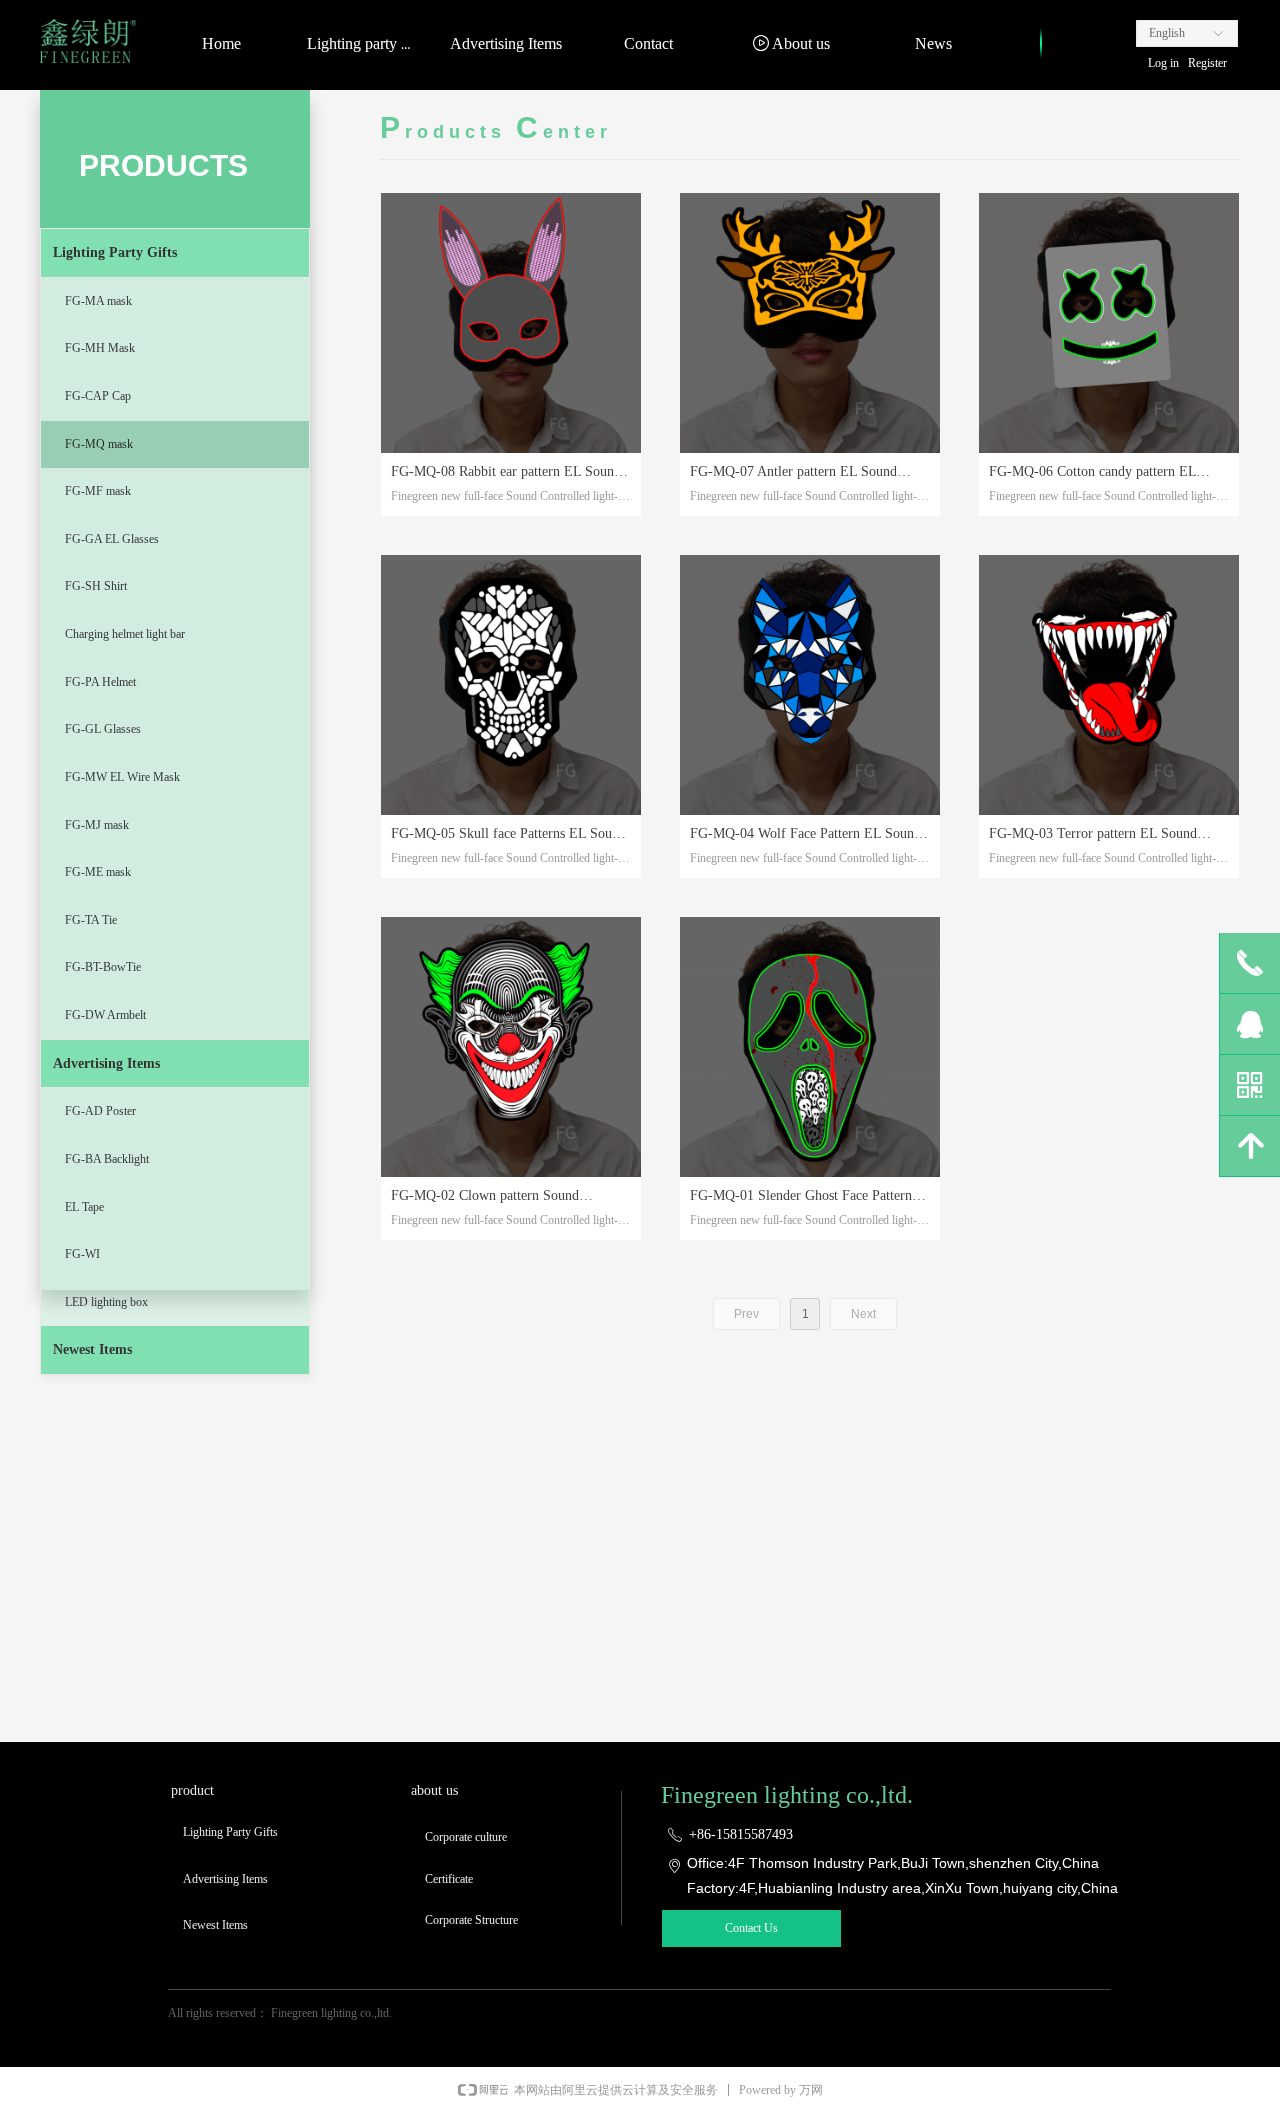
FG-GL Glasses (103, 729)
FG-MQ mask (99, 444)
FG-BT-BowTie (103, 967)
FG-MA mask (98, 301)
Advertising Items (106, 1063)
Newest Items (92, 1349)
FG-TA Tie (91, 920)
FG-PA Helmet (100, 682)
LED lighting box (106, 1302)
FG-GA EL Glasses (112, 539)
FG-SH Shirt (96, 586)
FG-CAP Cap (98, 396)
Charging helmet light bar (125, 634)
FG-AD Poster (100, 1111)
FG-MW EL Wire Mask (122, 777)
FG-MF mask (98, 491)
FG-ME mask (98, 872)
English (1167, 33)
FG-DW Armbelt (105, 1015)
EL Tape (84, 1207)
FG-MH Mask (100, 348)
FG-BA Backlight (107, 1159)
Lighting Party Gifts (115, 252)
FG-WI (82, 1254)
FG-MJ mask (97, 825)
